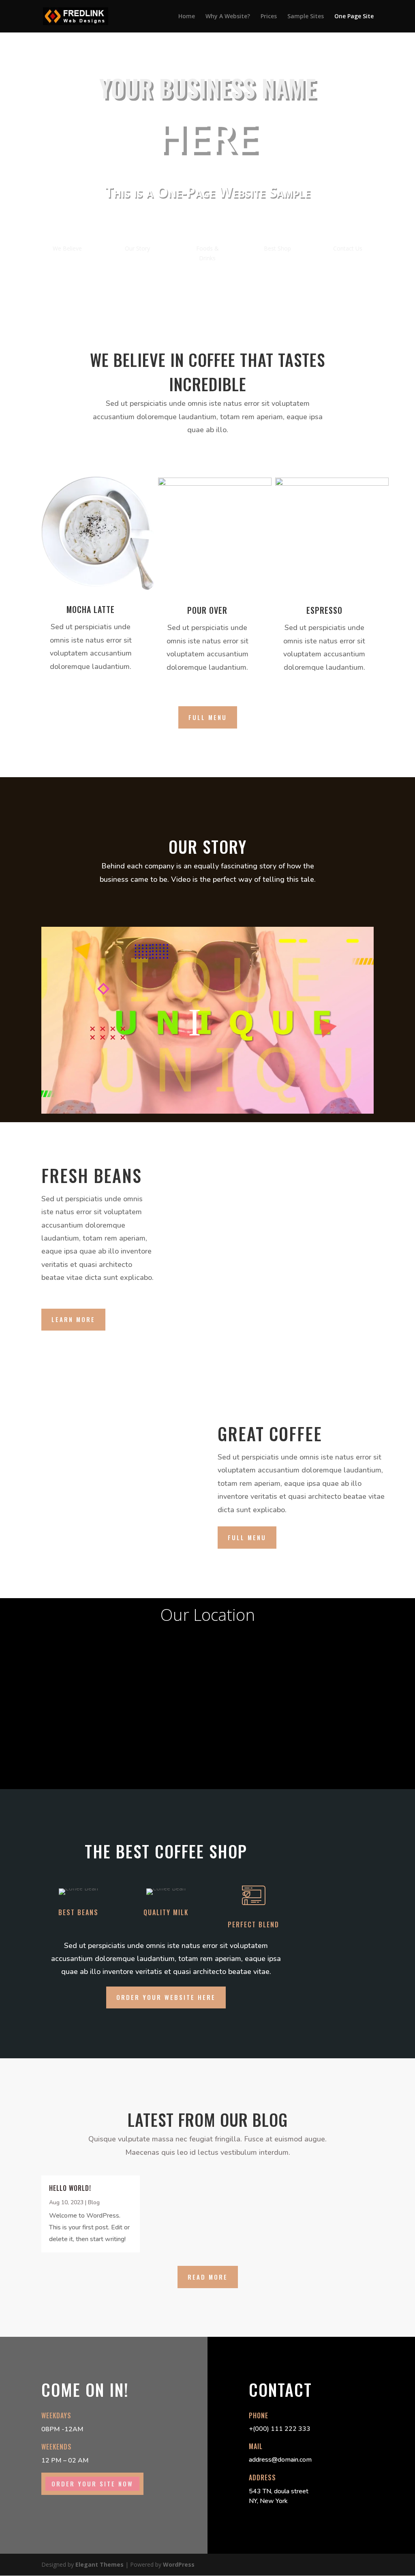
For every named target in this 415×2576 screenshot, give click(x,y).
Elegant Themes (99, 2564)
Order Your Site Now (92, 2484)
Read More (208, 2277)
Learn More (73, 1319)
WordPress (179, 2564)
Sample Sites (306, 17)
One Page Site (354, 17)
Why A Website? (228, 17)
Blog (94, 2202)
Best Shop (277, 248)
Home (187, 17)
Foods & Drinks (207, 253)
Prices (269, 17)
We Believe (67, 248)
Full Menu (208, 717)
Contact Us (348, 248)
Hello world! (70, 2188)
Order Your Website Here (166, 1997)
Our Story (137, 248)
